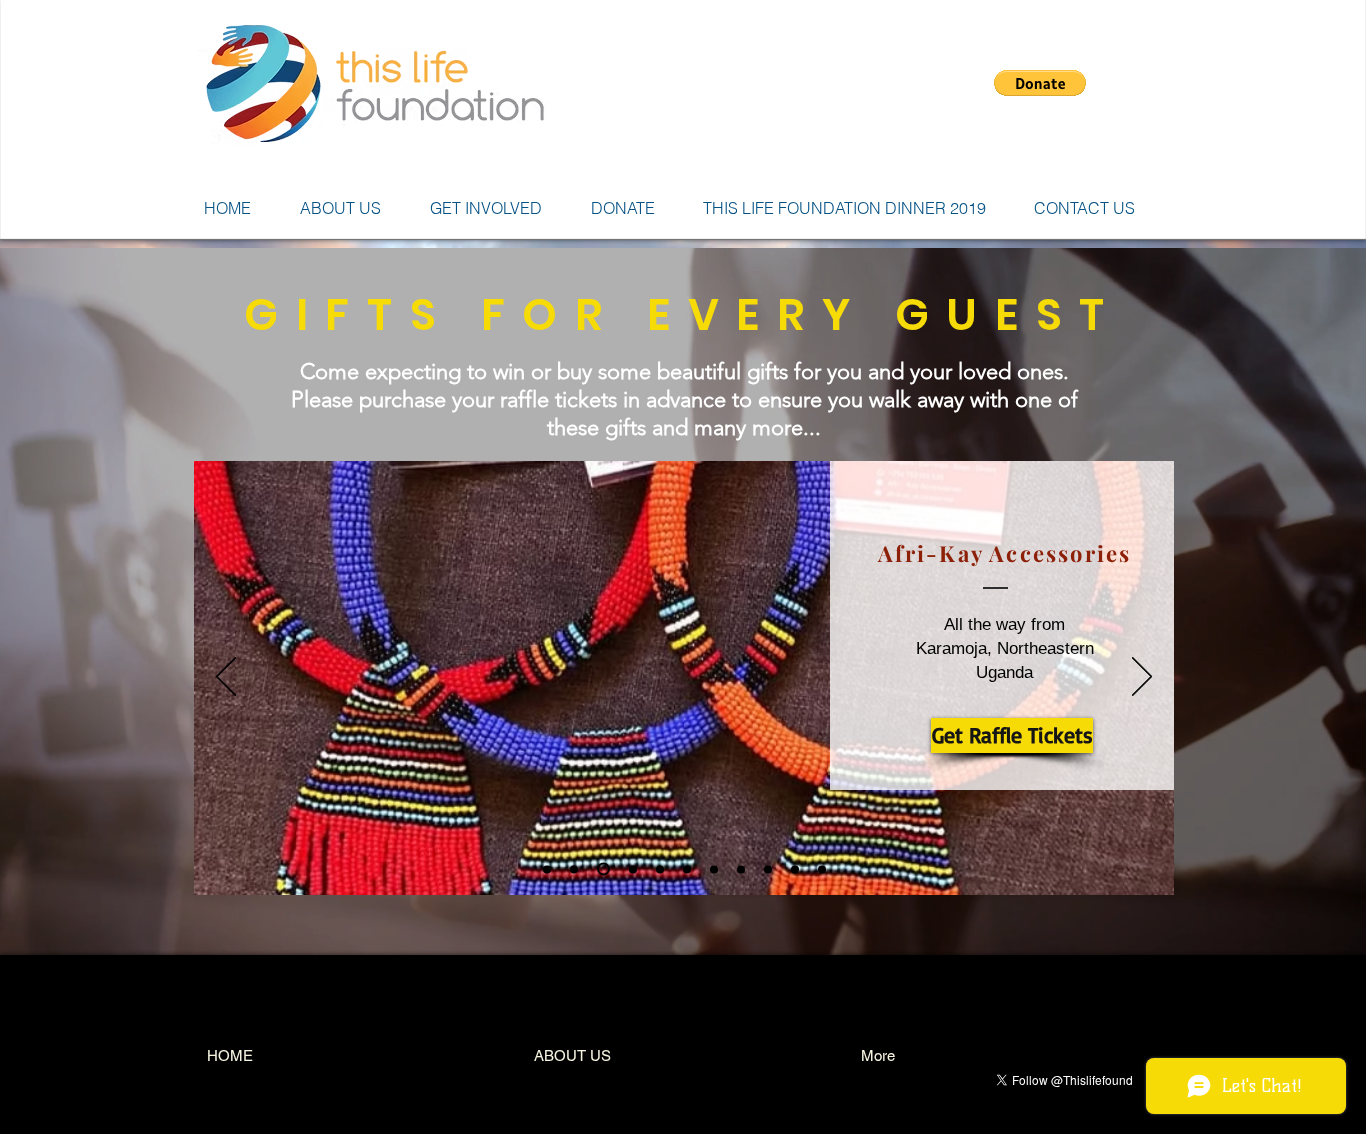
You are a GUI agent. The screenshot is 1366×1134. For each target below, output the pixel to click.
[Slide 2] (601, 869)
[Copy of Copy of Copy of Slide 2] (714, 869)
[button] (1040, 83)
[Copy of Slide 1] (574, 869)
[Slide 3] (687, 869)
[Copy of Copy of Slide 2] (660, 869)
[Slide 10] (795, 869)
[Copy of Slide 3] (741, 869)
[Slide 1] (547, 869)
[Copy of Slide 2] (630, 869)
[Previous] (226, 678)
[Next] (1142, 678)
